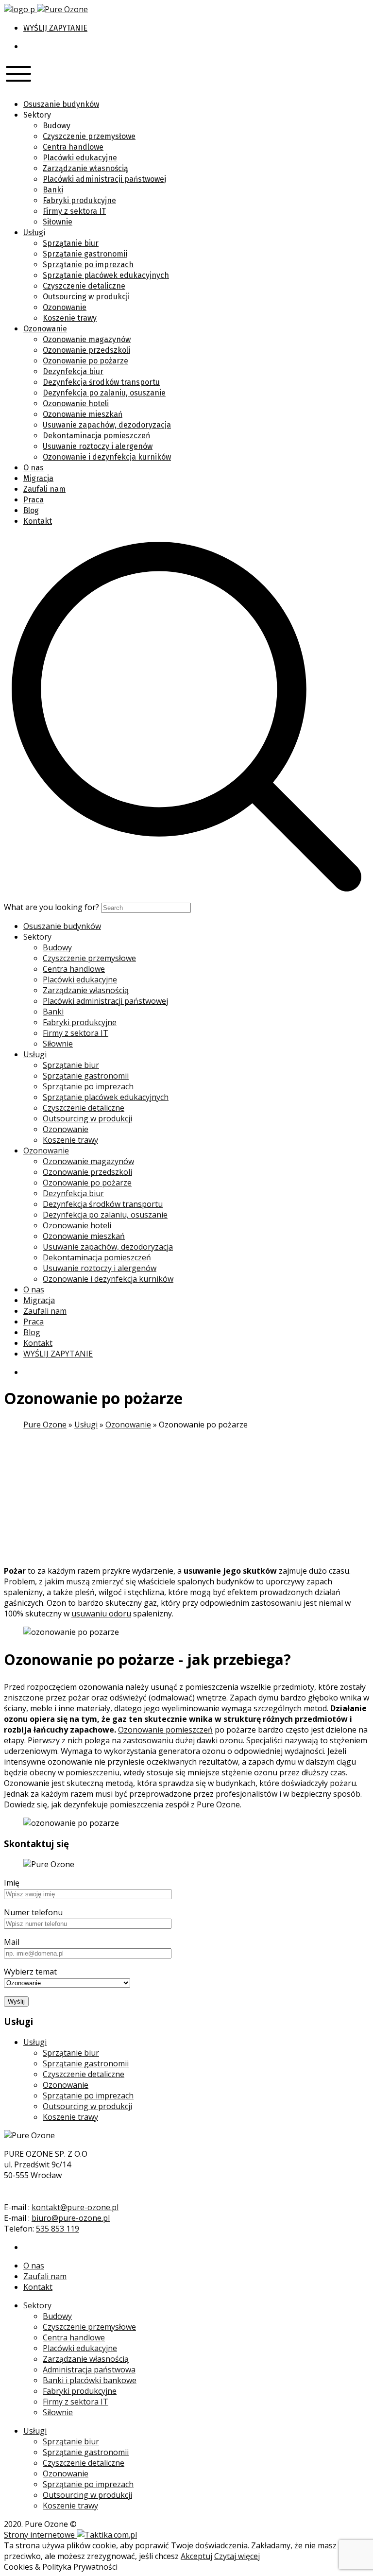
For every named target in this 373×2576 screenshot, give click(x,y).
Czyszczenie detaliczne (84, 286)
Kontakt (38, 521)
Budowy (57, 126)
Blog (31, 510)
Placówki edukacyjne (80, 158)
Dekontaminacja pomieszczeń (96, 436)
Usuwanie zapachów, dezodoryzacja (107, 425)
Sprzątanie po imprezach (88, 265)
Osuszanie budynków (61, 104)
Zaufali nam (44, 489)
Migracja (38, 478)
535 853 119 (58, 2229)
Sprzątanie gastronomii (85, 254)
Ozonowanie (65, 307)
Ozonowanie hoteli (76, 404)
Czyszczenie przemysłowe (89, 136)
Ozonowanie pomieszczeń (165, 1730)
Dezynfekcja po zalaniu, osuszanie (104, 393)
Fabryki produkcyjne (79, 200)
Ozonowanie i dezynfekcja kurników (107, 457)
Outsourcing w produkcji (86, 297)
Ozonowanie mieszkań (83, 414)
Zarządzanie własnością (85, 168)
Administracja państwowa (89, 2370)
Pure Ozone (45, 1425)
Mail (12, 1942)
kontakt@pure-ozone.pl (75, 2207)
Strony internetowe (40, 2535)
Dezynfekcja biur (73, 371)
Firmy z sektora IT (74, 211)
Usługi (34, 232)
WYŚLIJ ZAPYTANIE (55, 28)
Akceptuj (196, 2556)
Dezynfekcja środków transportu (101, 382)
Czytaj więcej (237, 2556)
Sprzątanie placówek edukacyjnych (106, 275)
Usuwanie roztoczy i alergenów (98, 446)
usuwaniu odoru (101, 1614)
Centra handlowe (73, 147)
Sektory (37, 2305)
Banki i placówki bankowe (90, 2380)
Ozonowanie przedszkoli (86, 350)
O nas (34, 468)
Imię (12, 1883)
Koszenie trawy (70, 318)
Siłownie (58, 222)
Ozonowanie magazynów (87, 339)
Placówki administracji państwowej (104, 179)
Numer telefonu (33, 1912)
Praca (34, 500)
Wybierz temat (30, 1972)
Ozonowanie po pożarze (85, 361)
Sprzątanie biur (71, 243)
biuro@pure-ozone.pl (71, 2218)
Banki (53, 190)
